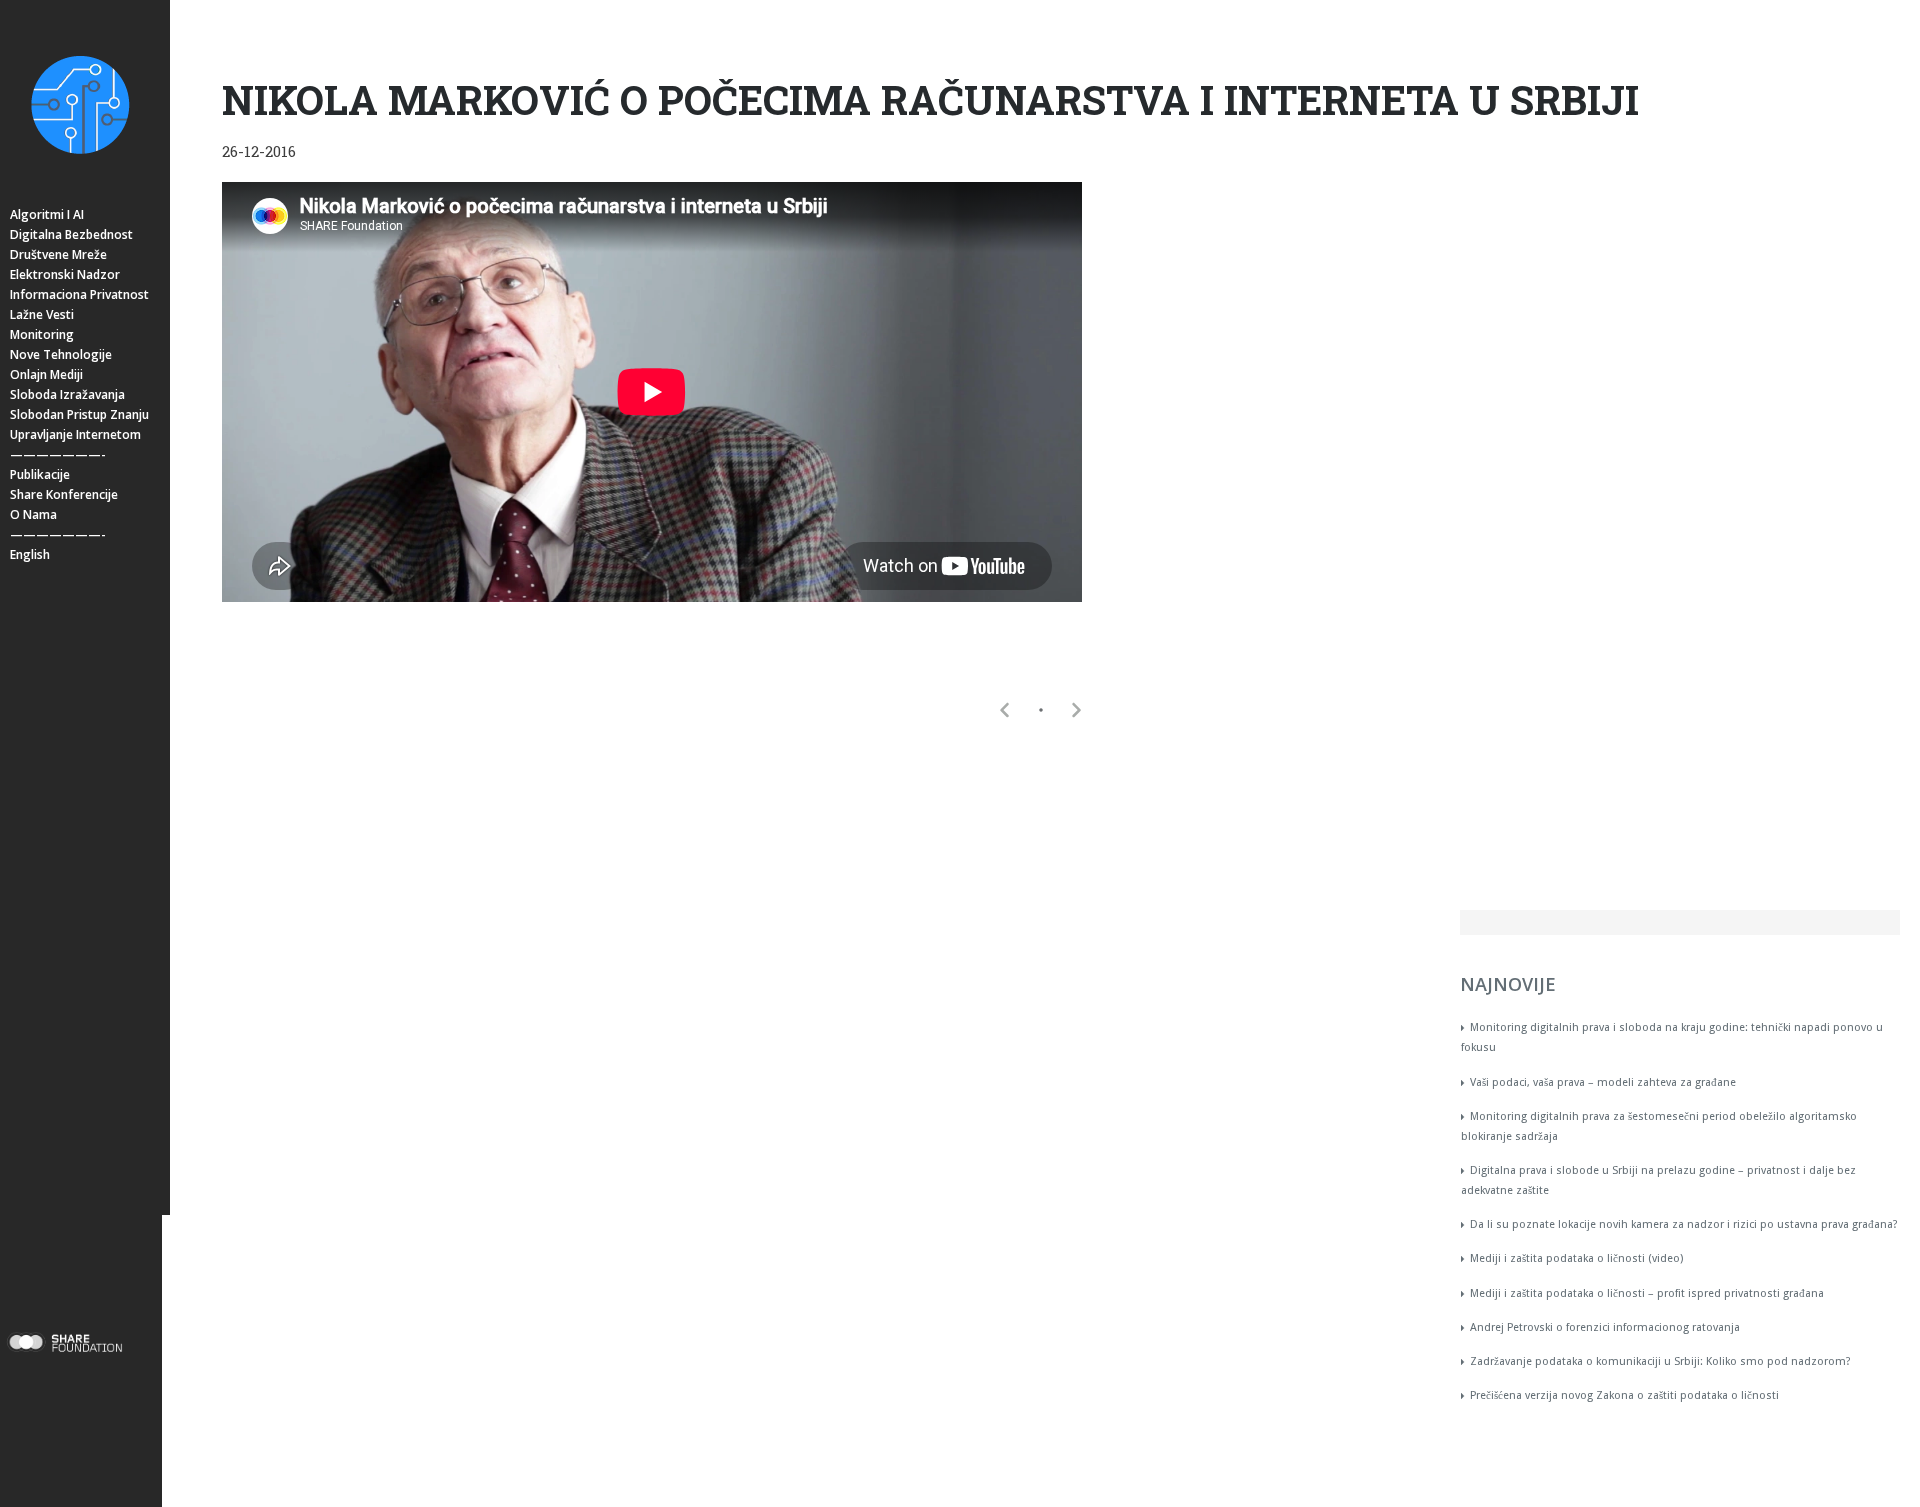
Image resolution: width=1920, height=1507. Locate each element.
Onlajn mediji (46, 374)
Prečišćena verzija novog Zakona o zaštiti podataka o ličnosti (1624, 1395)
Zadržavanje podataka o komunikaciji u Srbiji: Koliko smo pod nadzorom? (1660, 1361)
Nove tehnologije (61, 354)
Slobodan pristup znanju (79, 414)
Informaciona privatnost (79, 294)
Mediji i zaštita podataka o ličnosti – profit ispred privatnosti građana (1647, 1293)
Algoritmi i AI (47, 214)
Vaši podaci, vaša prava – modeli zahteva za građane (1603, 1082)
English (30, 554)
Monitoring (42, 334)
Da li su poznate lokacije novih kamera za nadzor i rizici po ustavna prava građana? (1684, 1224)
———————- (58, 454)
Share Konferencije (64, 494)
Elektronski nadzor (65, 274)
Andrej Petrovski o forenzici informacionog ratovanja (1605, 1327)
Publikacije (40, 474)
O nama (33, 514)
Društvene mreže (58, 254)
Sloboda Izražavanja (67, 394)
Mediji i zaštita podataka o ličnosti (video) (1576, 1258)
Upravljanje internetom (75, 434)
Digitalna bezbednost (71, 234)
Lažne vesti (42, 314)
